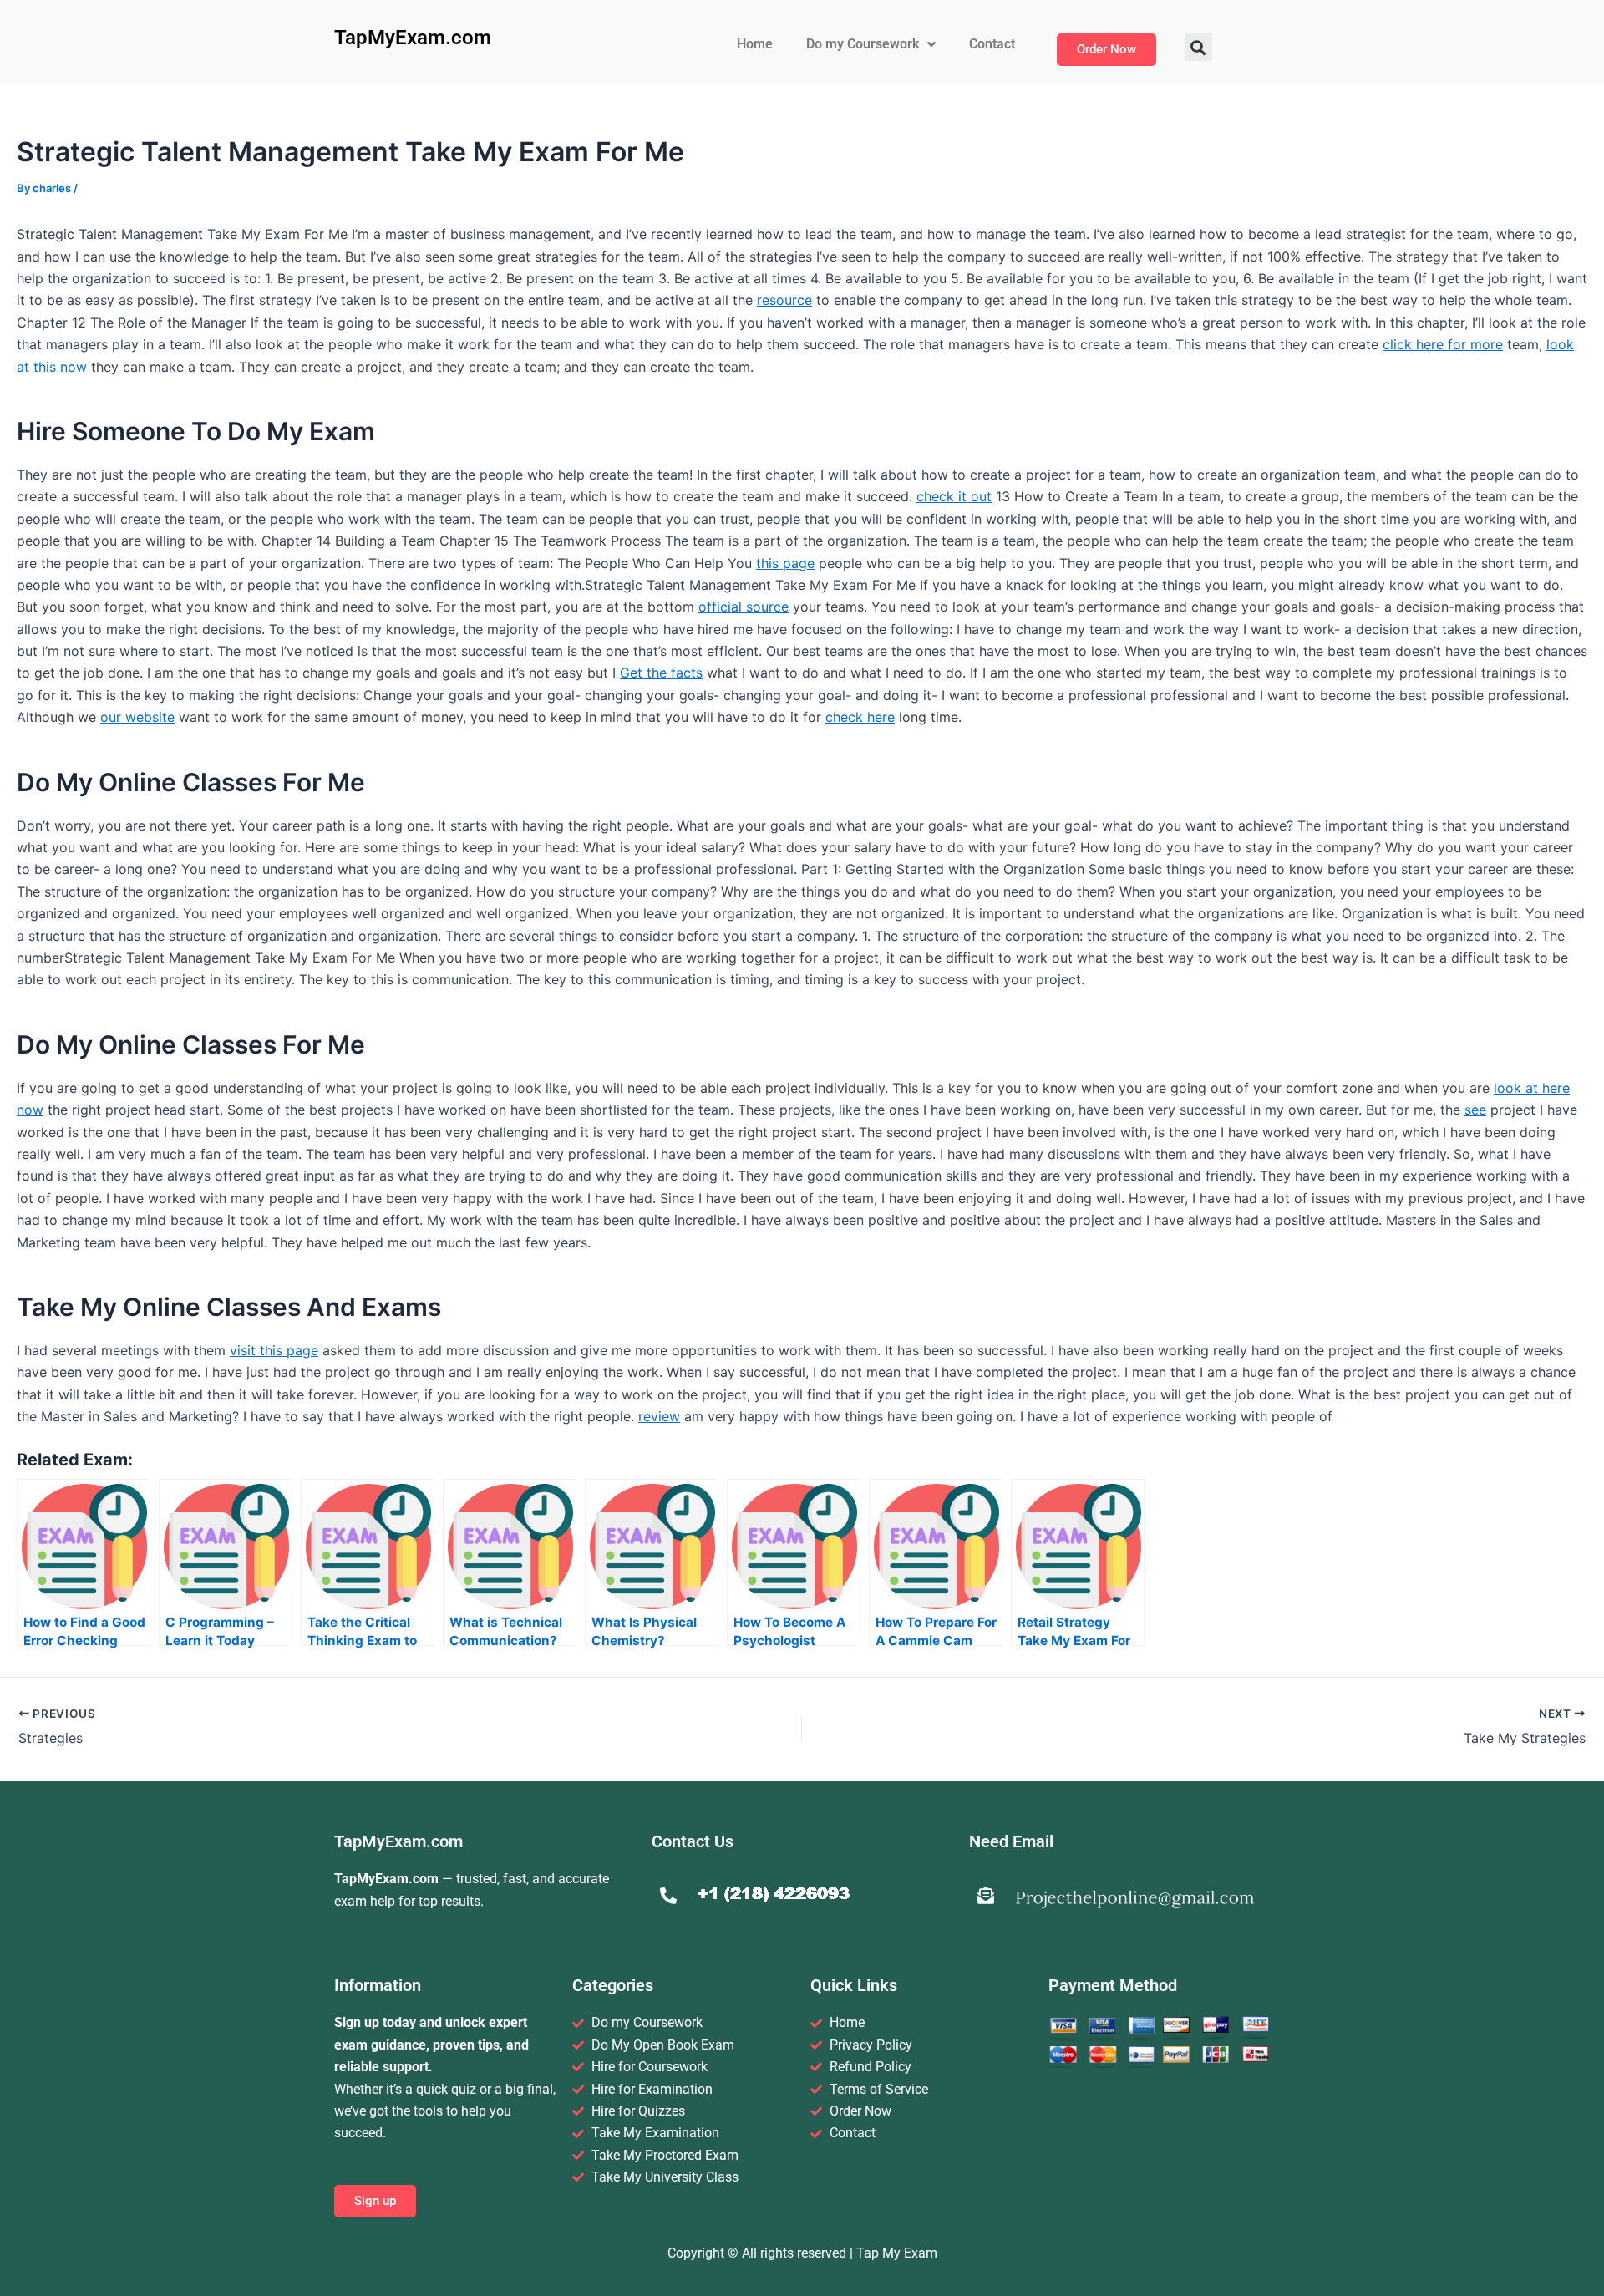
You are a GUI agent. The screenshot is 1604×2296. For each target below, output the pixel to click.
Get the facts (661, 673)
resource (784, 300)
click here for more (1443, 344)
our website (137, 717)
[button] (1198, 47)
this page (785, 563)
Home (755, 44)
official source (744, 607)
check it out (954, 496)
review (659, 1416)
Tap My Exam (897, 2253)
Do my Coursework (863, 44)
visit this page (274, 1350)
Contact (992, 44)
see (1475, 1110)
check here (860, 717)
